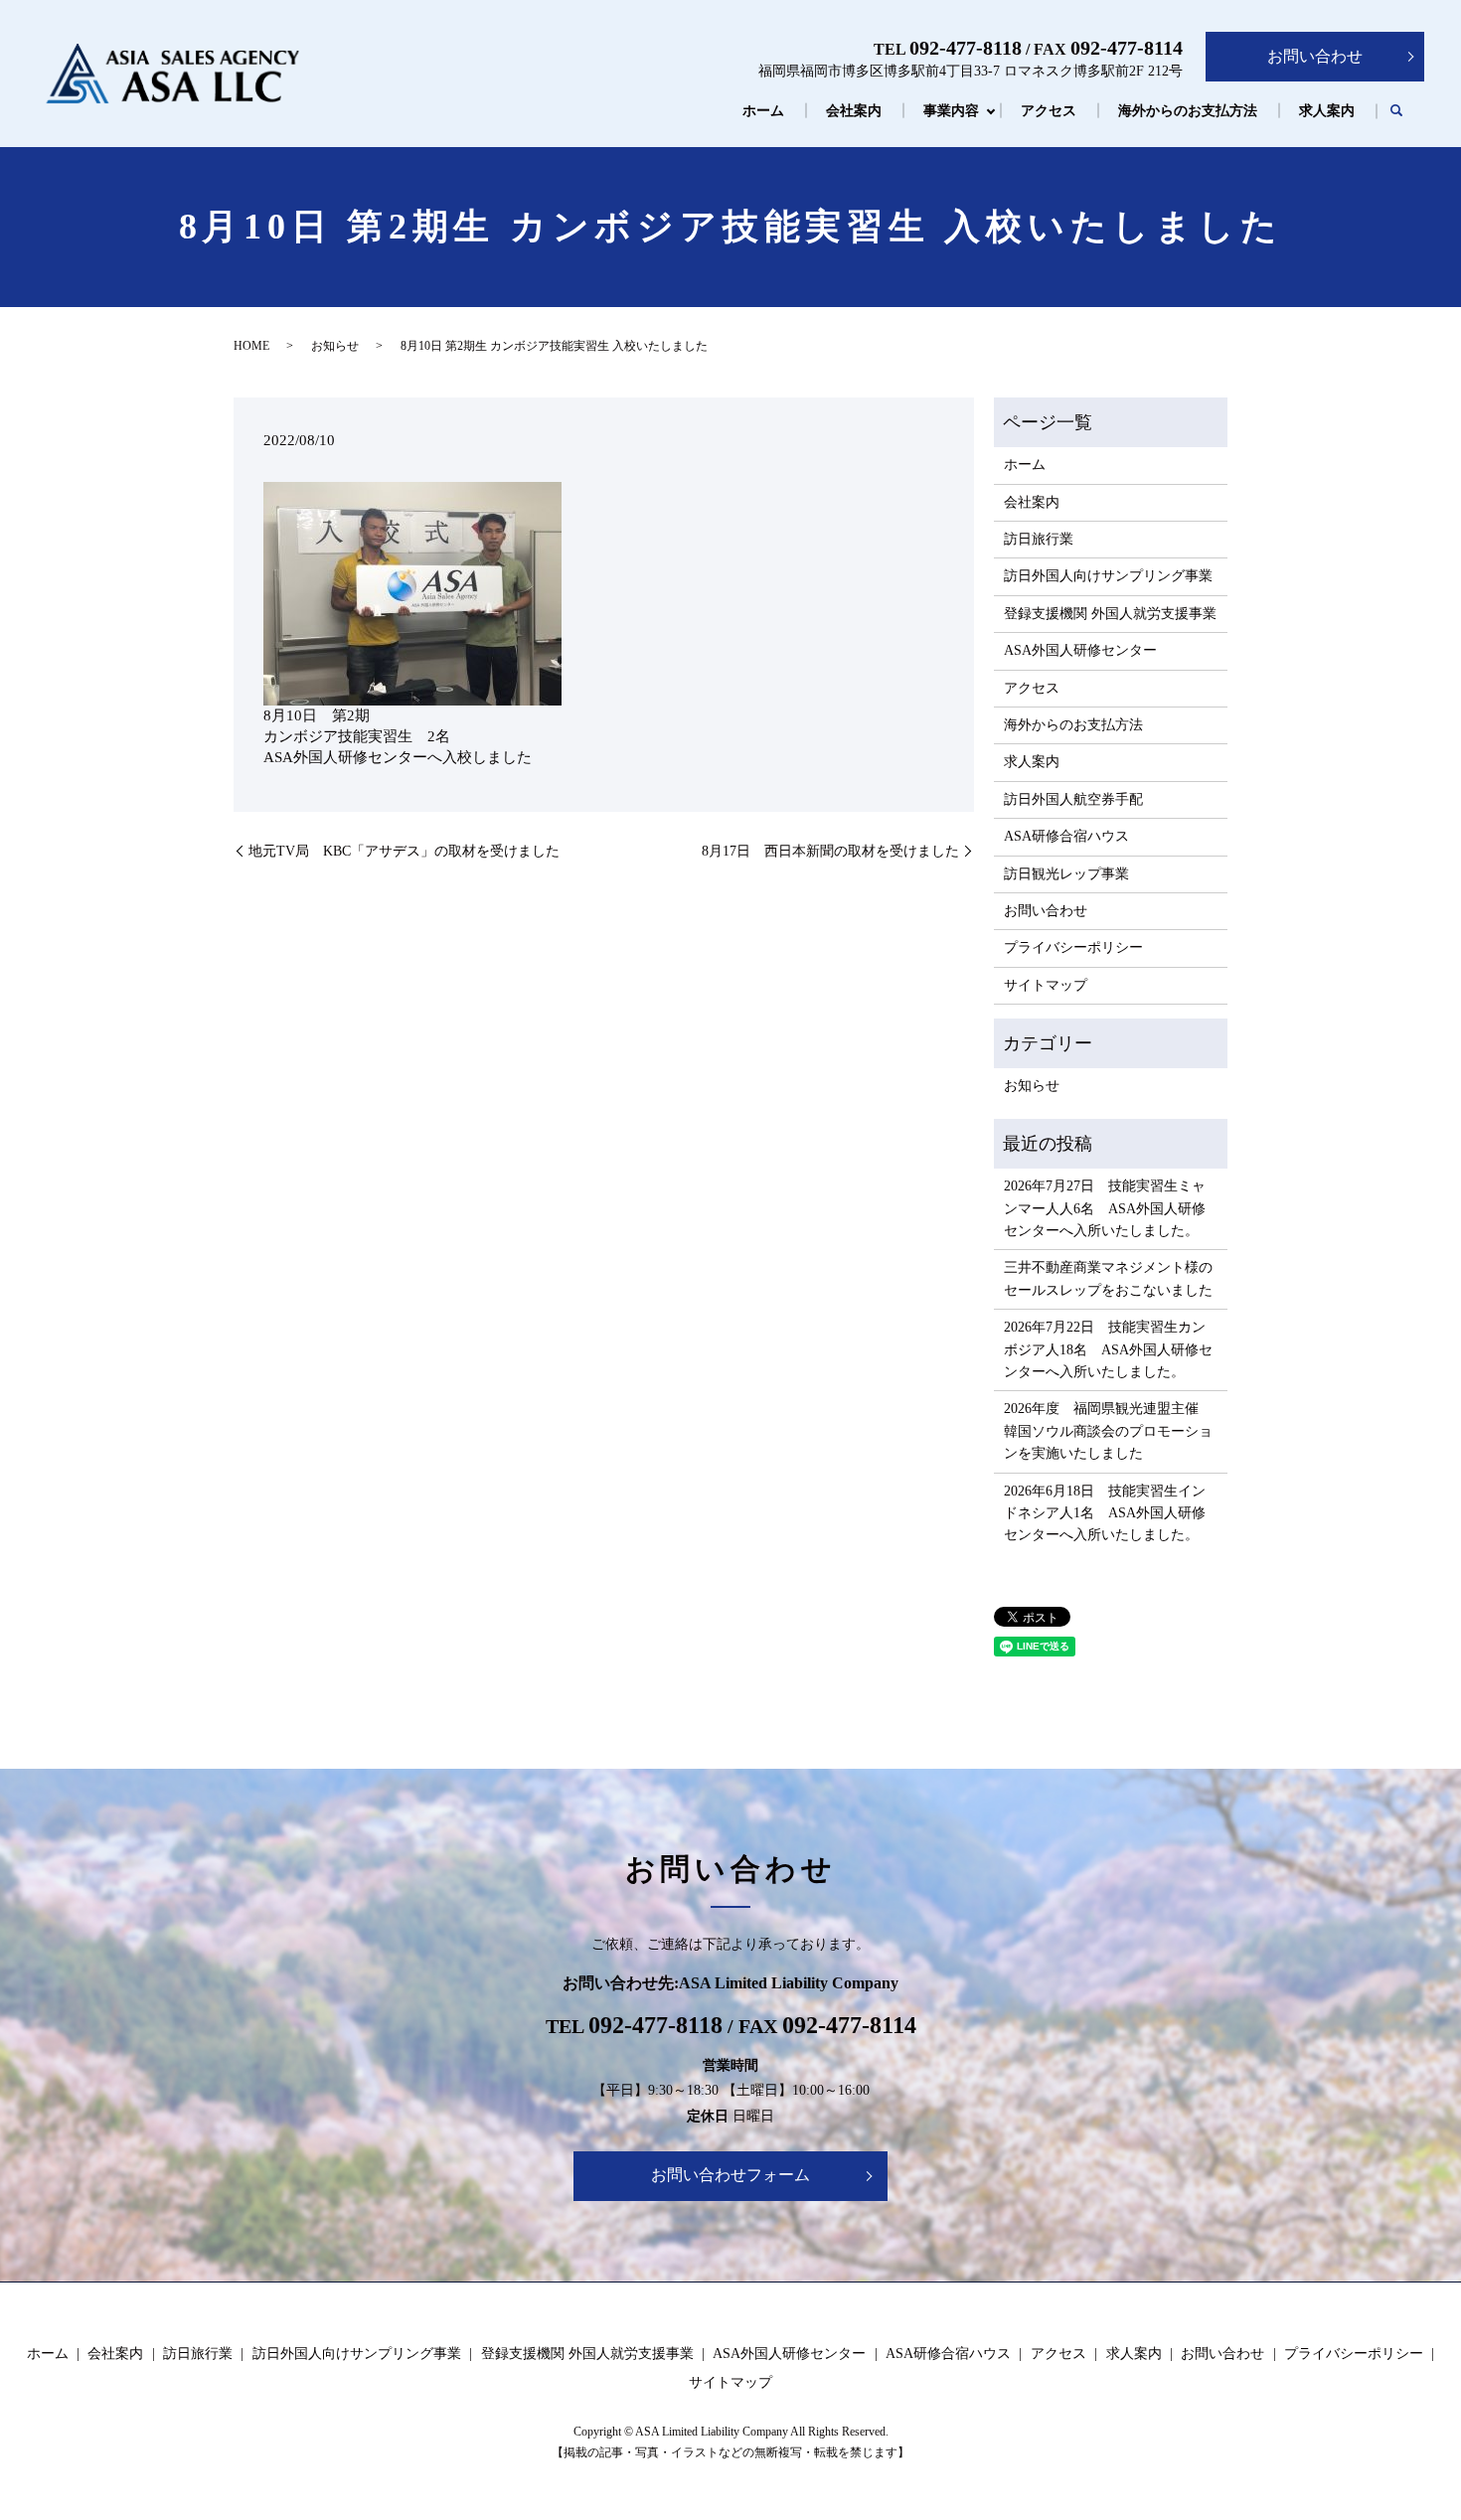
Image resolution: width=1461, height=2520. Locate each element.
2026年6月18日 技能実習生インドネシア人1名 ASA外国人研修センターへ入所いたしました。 (1105, 1513)
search (1396, 111)
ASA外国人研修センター (1080, 650)
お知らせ (335, 346)
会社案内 (854, 111)
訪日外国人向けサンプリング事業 (1108, 576)
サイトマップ (1046, 985)
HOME (251, 346)
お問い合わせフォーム (730, 2175)
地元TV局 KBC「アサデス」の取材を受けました (404, 851)
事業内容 (951, 111)
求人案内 (1327, 111)
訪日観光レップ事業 (1066, 874)
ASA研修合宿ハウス (1066, 836)
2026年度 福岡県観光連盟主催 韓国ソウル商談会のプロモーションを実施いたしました (1108, 1431)
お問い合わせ (1315, 56)
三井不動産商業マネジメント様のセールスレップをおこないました (1108, 1278)
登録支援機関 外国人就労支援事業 (1110, 614)
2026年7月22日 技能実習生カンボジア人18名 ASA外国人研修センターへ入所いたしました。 (1108, 1349)
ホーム (763, 111)
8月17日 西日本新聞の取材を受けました (830, 851)
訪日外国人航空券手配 (1073, 799)
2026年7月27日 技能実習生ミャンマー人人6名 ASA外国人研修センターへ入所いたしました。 (1105, 1208)
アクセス (1049, 111)
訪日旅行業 (1039, 539)
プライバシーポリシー (1073, 947)
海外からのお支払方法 (1188, 111)
